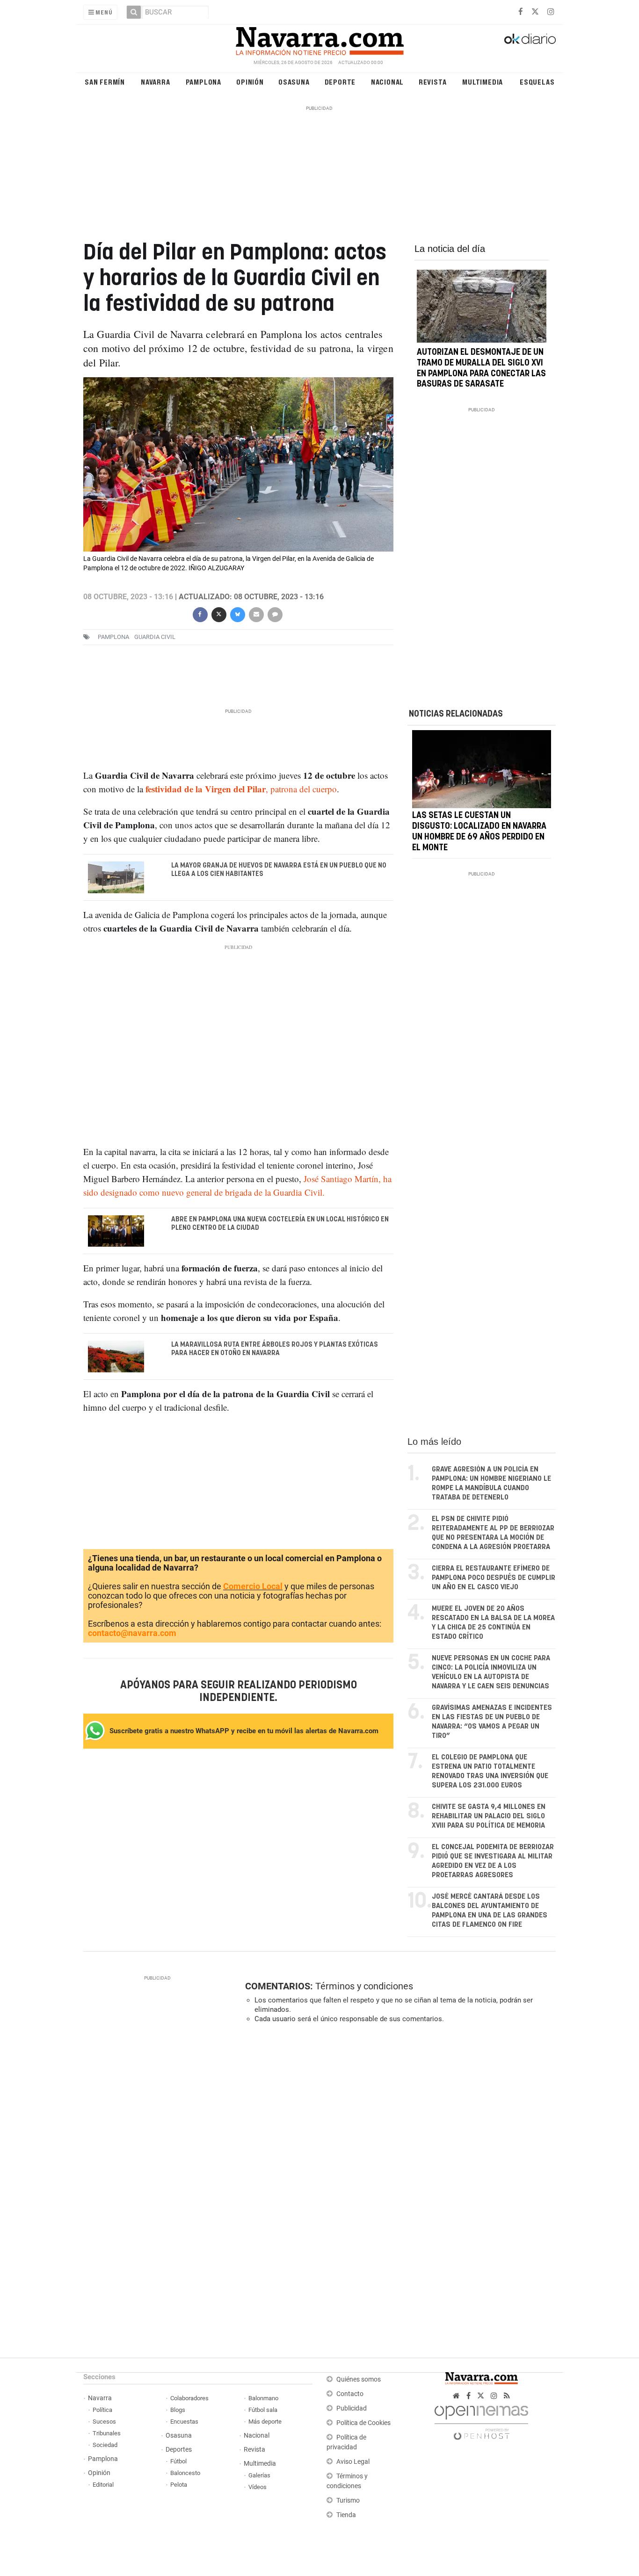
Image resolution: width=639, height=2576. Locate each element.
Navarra (156, 82)
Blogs (178, 2410)
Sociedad (105, 2445)
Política (102, 2410)
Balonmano (263, 2398)
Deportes (179, 2450)
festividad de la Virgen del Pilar (206, 789)
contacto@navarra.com (132, 1633)
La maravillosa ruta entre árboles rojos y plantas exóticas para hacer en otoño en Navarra (275, 1349)
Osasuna (294, 82)
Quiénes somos (359, 2379)
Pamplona (203, 82)
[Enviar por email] (256, 614)
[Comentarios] (275, 614)
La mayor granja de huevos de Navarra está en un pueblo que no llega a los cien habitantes (279, 870)
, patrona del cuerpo (301, 789)
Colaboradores (189, 2398)
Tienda (346, 2515)
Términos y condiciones (364, 1986)
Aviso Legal (353, 2462)
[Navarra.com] (319, 39)
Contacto (350, 2394)
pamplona (113, 637)
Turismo (348, 2501)
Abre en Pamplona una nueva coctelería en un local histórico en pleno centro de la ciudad (280, 1224)
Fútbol (178, 2461)
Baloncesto (185, 2473)
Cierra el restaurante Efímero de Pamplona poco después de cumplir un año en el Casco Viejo (494, 1578)
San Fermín (105, 82)
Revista (433, 82)
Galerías (259, 2475)
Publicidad (352, 2408)
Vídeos (258, 2487)
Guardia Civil (155, 637)
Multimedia (483, 82)
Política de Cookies (363, 2423)
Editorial (103, 2485)
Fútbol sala (263, 2410)
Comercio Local (253, 1586)
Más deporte (265, 2422)
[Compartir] (200, 614)
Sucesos (104, 2422)
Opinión (250, 82)
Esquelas (537, 82)
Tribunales (107, 2433)
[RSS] (507, 2396)
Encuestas (184, 2422)
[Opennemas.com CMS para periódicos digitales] (481, 2420)
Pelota (179, 2485)
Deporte (340, 82)
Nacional (387, 82)
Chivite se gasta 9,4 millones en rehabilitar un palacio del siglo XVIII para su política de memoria (489, 1816)
